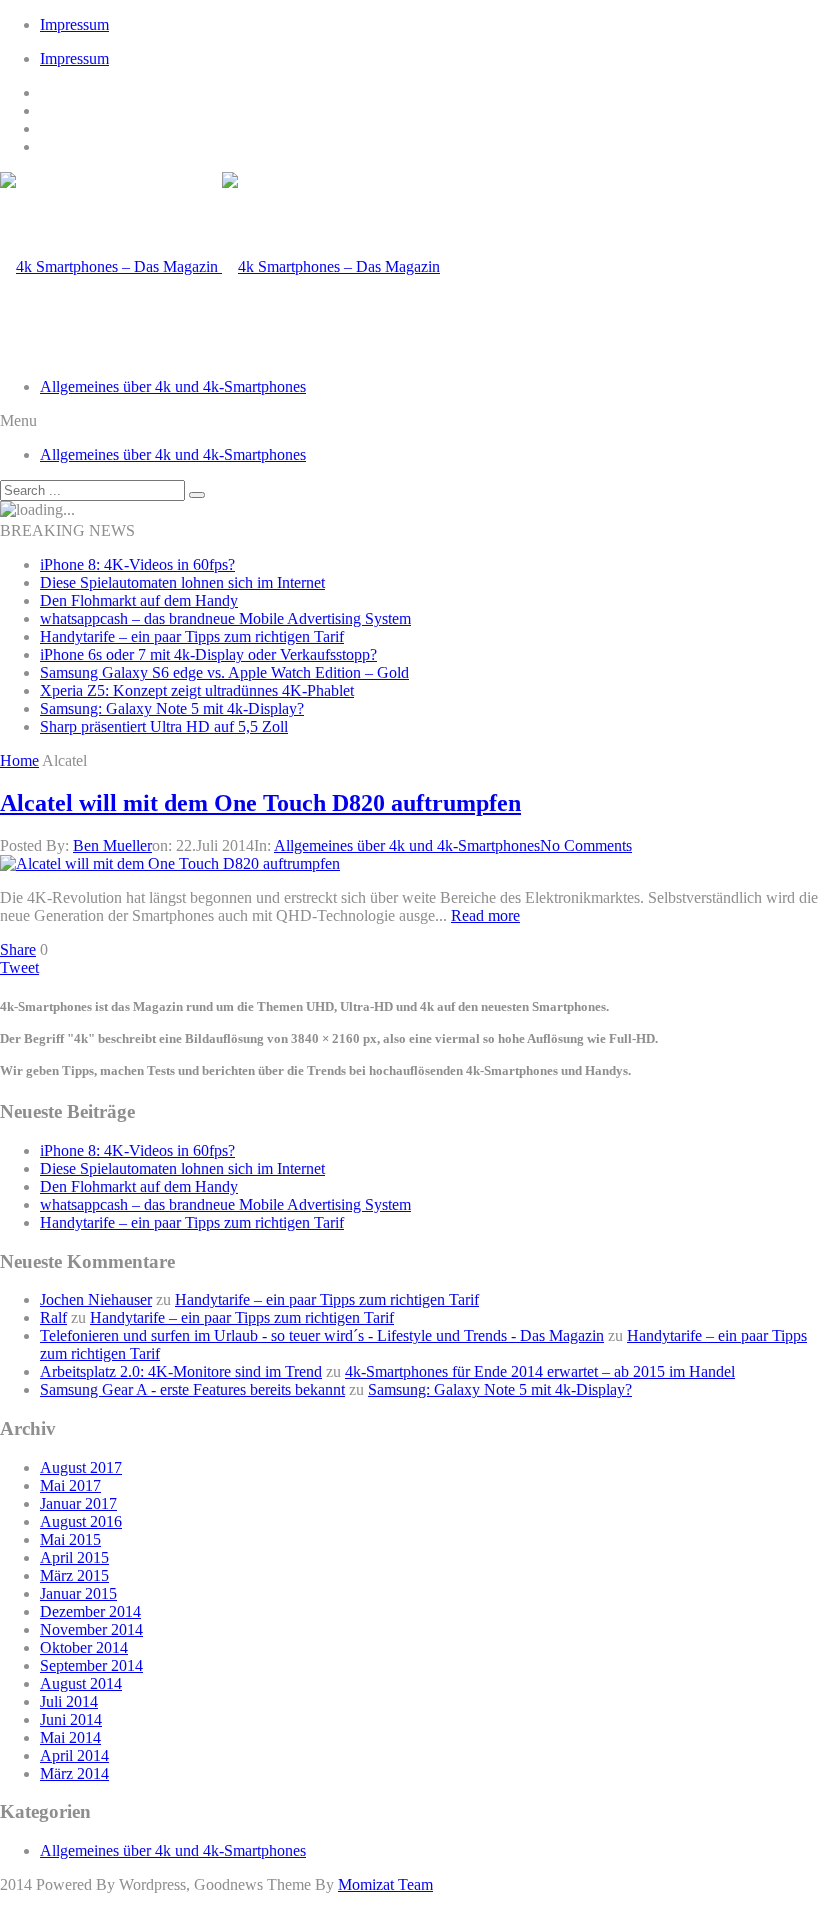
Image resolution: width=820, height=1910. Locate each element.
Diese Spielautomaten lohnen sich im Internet (182, 582)
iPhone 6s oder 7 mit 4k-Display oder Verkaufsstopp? (208, 654)
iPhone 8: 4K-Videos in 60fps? (137, 564)
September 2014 (91, 1665)
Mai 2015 (70, 1539)
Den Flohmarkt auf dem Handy (139, 600)
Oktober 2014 (84, 1647)
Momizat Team (385, 1884)
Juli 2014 (69, 1701)
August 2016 (81, 1521)
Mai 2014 (70, 1737)
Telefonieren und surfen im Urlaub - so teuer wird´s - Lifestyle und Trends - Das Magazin (322, 1335)
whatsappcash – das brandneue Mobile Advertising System (225, 618)
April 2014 (74, 1755)
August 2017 (81, 1467)
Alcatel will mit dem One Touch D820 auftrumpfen (260, 803)
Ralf (53, 1317)
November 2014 (91, 1629)
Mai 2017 (70, 1485)
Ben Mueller (112, 845)
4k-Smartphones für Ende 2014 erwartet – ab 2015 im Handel (540, 1371)
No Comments (586, 845)
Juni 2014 (71, 1719)
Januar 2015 (78, 1593)
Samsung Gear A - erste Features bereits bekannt (192, 1389)
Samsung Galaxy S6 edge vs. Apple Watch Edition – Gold (224, 672)
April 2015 (74, 1557)
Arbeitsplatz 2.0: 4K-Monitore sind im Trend (181, 1371)
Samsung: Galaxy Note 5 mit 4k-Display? (172, 708)
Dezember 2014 (90, 1611)
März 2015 (74, 1575)
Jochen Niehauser (96, 1299)
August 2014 (81, 1683)
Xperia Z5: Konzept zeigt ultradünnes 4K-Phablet (197, 690)
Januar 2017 (78, 1503)
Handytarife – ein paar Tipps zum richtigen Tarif (192, 636)
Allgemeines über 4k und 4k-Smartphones (173, 386)
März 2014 (74, 1773)
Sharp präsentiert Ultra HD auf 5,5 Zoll (164, 726)
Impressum (74, 24)
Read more (485, 915)
